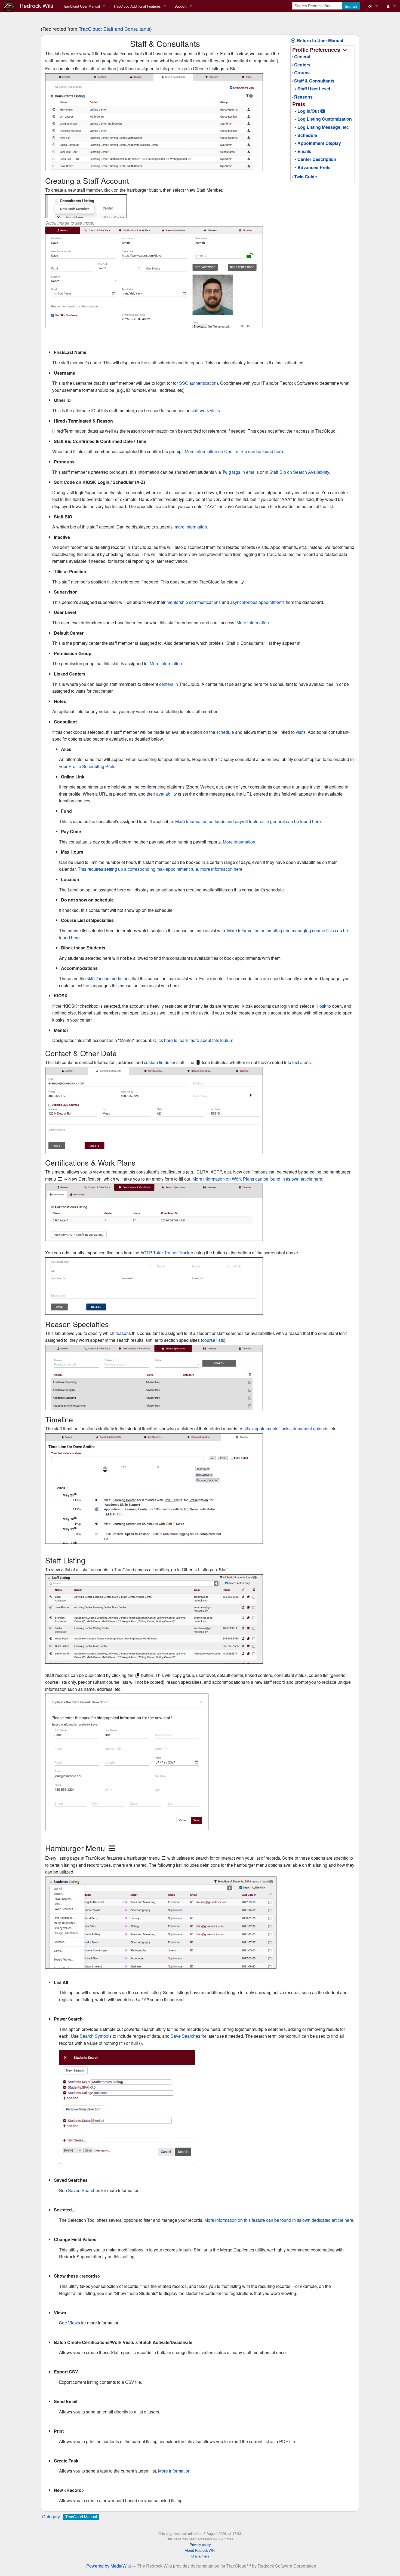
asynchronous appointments (257, 602)
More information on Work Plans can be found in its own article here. (258, 1179)
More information (239, 842)
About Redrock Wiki (200, 2550)
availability (167, 794)
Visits (245, 1428)
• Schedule (304, 135)
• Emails (301, 151)
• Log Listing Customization (322, 119)
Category (51, 2517)
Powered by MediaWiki (109, 2566)
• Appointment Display (316, 143)
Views (74, 2323)
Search (351, 6)
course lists (213, 1340)
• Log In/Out (305, 111)
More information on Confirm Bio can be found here (234, 451)
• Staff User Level (311, 89)
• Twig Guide (304, 177)
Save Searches (185, 2036)
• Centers (301, 65)
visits (301, 732)
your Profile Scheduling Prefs (87, 766)
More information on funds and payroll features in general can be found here (248, 821)
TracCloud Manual (81, 2517)
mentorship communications (194, 602)
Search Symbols (96, 2036)
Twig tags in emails (240, 472)
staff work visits (205, 410)
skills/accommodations (109, 978)
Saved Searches (84, 2190)
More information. (253, 623)
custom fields (157, 1062)
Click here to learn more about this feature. (194, 1040)
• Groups (301, 73)
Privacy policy (200, 2545)
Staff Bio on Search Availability (299, 472)
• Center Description (314, 159)
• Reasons (302, 97)
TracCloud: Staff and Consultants (114, 29)
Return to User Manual (319, 40)
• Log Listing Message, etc (320, 127)
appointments (265, 1428)
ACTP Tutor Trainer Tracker (167, 1253)
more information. (191, 527)
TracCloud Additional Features (137, 6)
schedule (225, 732)
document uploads (311, 1428)
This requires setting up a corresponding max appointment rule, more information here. (161, 869)
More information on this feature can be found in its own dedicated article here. (279, 2220)
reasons (123, 1333)
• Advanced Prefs (311, 167)
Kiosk (321, 1006)
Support (181, 6)
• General (301, 56)
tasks (286, 1428)
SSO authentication (198, 383)
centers (166, 684)
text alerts (301, 1062)
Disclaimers (200, 2556)
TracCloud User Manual (81, 6)
